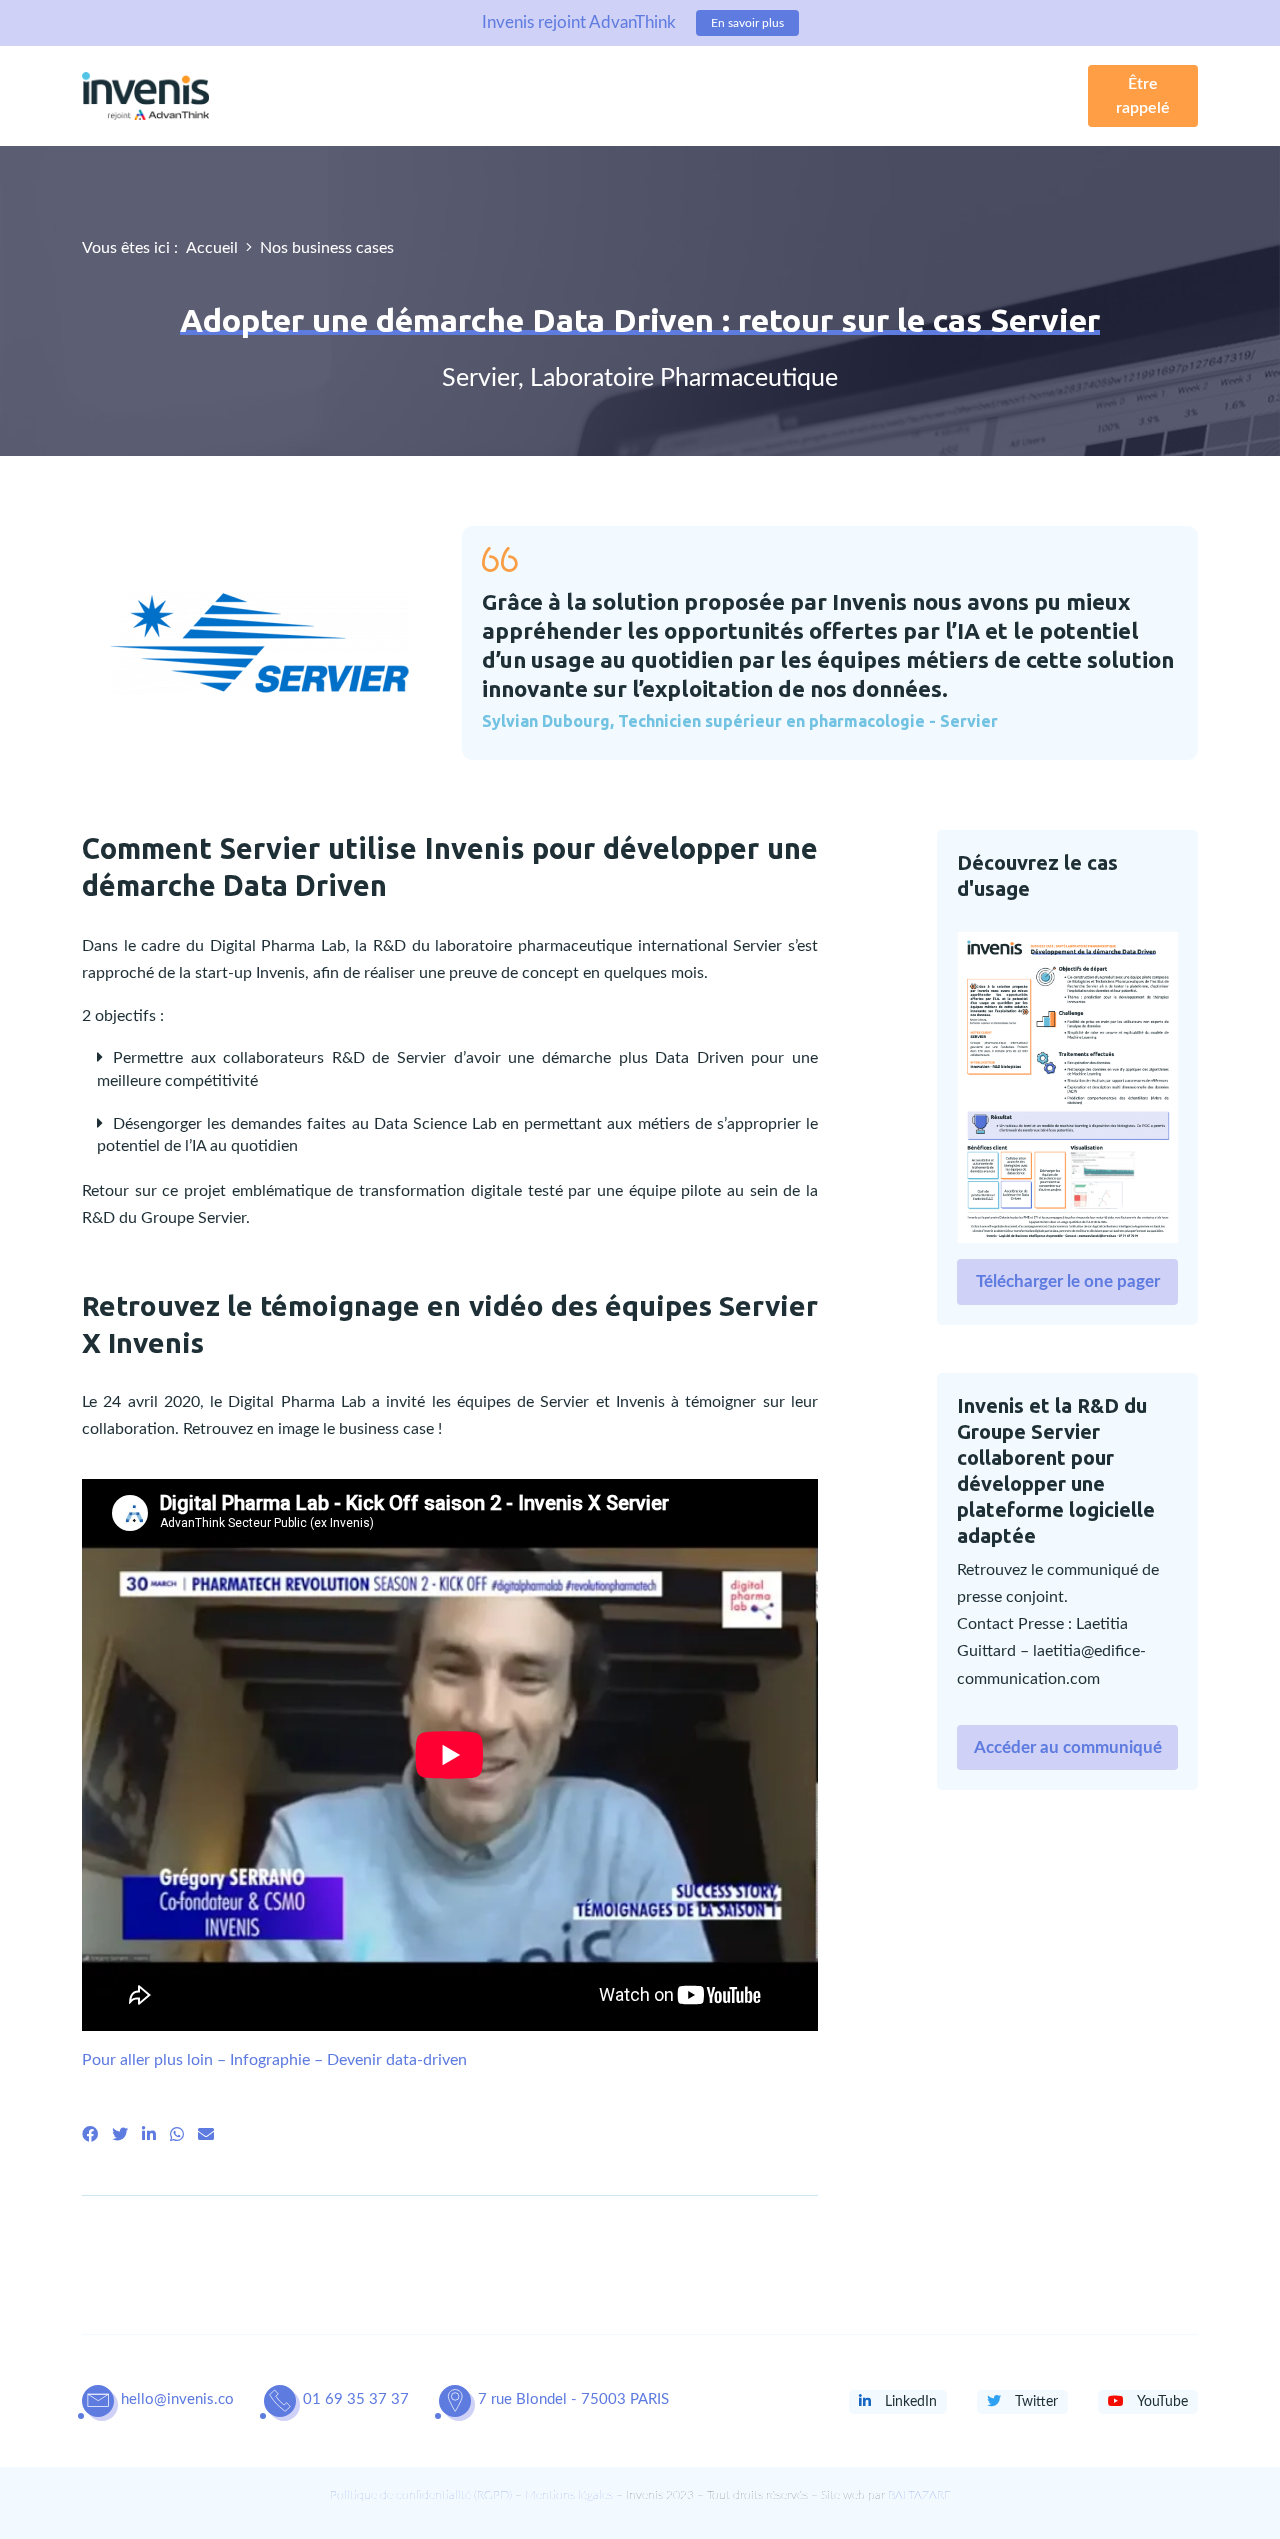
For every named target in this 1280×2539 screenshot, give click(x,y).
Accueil (212, 248)
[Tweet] (120, 2135)
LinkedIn (909, 2402)
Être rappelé (1143, 96)
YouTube (1161, 2402)
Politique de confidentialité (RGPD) (421, 2495)
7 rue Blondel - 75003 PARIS (573, 2399)
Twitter (1034, 2402)
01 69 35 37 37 (356, 2399)
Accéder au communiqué (1068, 1747)
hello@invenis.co (177, 2399)
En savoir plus (747, 23)
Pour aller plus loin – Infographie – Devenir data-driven (274, 2060)
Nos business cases (327, 248)
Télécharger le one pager (1068, 1281)
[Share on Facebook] (90, 2135)
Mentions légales (569, 2495)
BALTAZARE (919, 2495)
